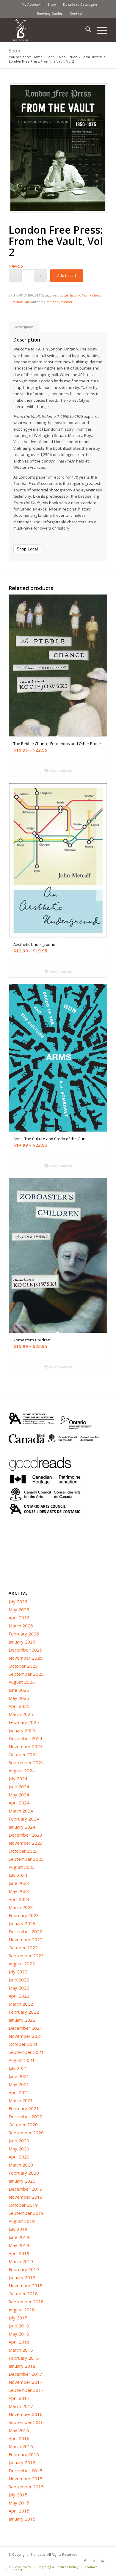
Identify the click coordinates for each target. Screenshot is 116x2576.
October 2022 (23, 1947)
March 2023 (21, 1907)
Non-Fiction (91, 295)
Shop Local (27, 549)
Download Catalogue (80, 4)
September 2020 (26, 2133)
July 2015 (18, 2495)
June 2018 (19, 2326)
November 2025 (26, 1658)
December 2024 (25, 1738)
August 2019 (22, 2221)
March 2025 (21, 1714)
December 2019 (25, 2189)
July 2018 (18, 2318)
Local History (70, 295)
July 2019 (18, 2229)
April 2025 (19, 1706)
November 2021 (26, 2036)
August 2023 (22, 1867)
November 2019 (26, 2197)
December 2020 (25, 2116)
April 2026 (19, 1618)
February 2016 (24, 2454)
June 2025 (19, 1690)
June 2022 (19, 1980)
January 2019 (22, 2277)
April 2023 (19, 1899)
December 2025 (25, 1650)
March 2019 (21, 2261)
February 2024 (24, 1819)
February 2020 (24, 2173)
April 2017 (19, 2398)
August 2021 (22, 2060)
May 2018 (19, 2334)
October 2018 (23, 2293)
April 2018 (19, 2342)
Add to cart (67, 276)
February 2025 (24, 1722)
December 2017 (25, 2374)
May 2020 (19, 2149)
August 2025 (22, 1682)
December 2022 (25, 1931)
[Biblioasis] (48, 30)
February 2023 (24, 1915)
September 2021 (26, 2052)
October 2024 (23, 1754)
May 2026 (19, 1610)
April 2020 (19, 2157)
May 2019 (19, 2245)
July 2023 (18, 1875)
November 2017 (26, 2382)
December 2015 (25, 2471)
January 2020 (22, 2181)
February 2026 (24, 1634)
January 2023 (22, 1923)
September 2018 (26, 2302)
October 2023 (23, 1851)
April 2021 (19, 2092)
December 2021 (25, 2028)
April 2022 (19, 1996)
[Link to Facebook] (85, 2561)
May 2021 (19, 2084)
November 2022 (26, 1939)
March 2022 (21, 2004)
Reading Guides (50, 13)
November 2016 (26, 2414)
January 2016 (22, 2462)
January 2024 (22, 1827)
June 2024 (19, 1787)
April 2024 (19, 1803)
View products (60, 771)
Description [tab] (24, 327)
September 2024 (26, 1762)
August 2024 (22, 1770)
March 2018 (21, 2350)
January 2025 (22, 1730)
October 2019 (23, 2205)
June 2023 (19, 1883)
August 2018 (22, 2310)
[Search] (85, 30)
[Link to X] (94, 2561)
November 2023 (26, 1843)
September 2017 (26, 2390)
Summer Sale (19, 302)
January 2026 (22, 1642)
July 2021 (18, 2068)
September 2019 (26, 2213)
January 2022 (22, 2020)
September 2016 (26, 2422)
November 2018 (26, 2285)
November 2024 (26, 1746)
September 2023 (26, 1859)
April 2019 (19, 2253)
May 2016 (19, 2430)
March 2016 (21, 2446)
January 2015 (22, 2519)
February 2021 (24, 2108)
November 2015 (26, 2479)
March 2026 (21, 1626)
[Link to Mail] (103, 2561)
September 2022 (26, 1956)
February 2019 (24, 2269)
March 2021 (21, 2100)
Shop (52, 4)
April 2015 (19, 2511)
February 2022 (24, 2012)
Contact (76, 13)
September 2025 (26, 1674)
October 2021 (23, 2044)
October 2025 (23, 1666)
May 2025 (19, 1698)
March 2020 (21, 2165)
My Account (31, 4)
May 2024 (19, 1795)
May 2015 (19, 2503)
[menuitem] (31, 4)
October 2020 (23, 2125)
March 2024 (21, 1811)
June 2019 (19, 2237)
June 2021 (19, 2076)
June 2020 (19, 2141)
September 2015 (26, 2487)
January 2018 (22, 2366)
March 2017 (21, 2406)
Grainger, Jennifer (58, 302)
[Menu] (99, 30)
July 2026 (18, 1602)
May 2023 (19, 1891)
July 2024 (18, 1779)
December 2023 (25, 1835)
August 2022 (22, 1964)
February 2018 (24, 2358)
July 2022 (18, 1972)
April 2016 (19, 2438)
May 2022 (19, 1988)
